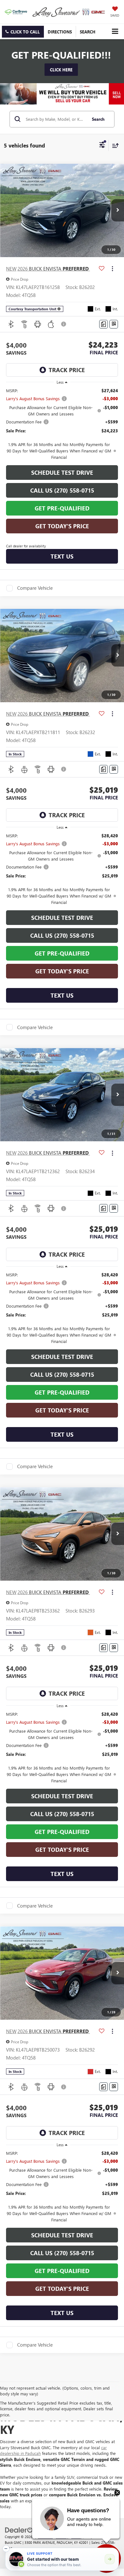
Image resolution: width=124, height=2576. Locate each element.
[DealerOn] (21, 2529)
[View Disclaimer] (64, 324)
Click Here (61, 70)
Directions (60, 32)
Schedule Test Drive (62, 473)
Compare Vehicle (35, 588)
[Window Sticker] (114, 324)
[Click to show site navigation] (115, 31)
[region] (62, 424)
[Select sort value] (114, 145)
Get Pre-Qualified (62, 508)
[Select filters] (102, 146)
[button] (23, 32)
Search (98, 119)
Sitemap (62, 2537)
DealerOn (45, 2537)
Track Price (67, 370)
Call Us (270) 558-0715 (62, 490)
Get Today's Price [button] (62, 526)
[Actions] (112, 269)
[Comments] (103, 324)
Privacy (77, 2537)
